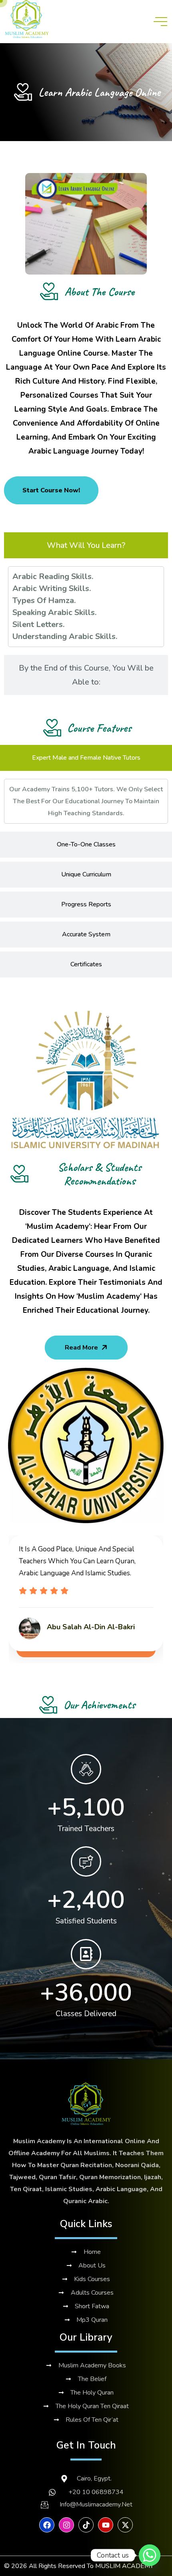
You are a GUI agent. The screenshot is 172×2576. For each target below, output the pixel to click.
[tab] (86, 545)
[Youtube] (106, 2525)
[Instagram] (66, 2525)
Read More (81, 1348)
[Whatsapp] (150, 2555)
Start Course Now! (51, 490)
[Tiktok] (86, 2525)
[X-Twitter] (125, 2525)
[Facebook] (47, 2525)
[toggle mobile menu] (160, 22)
